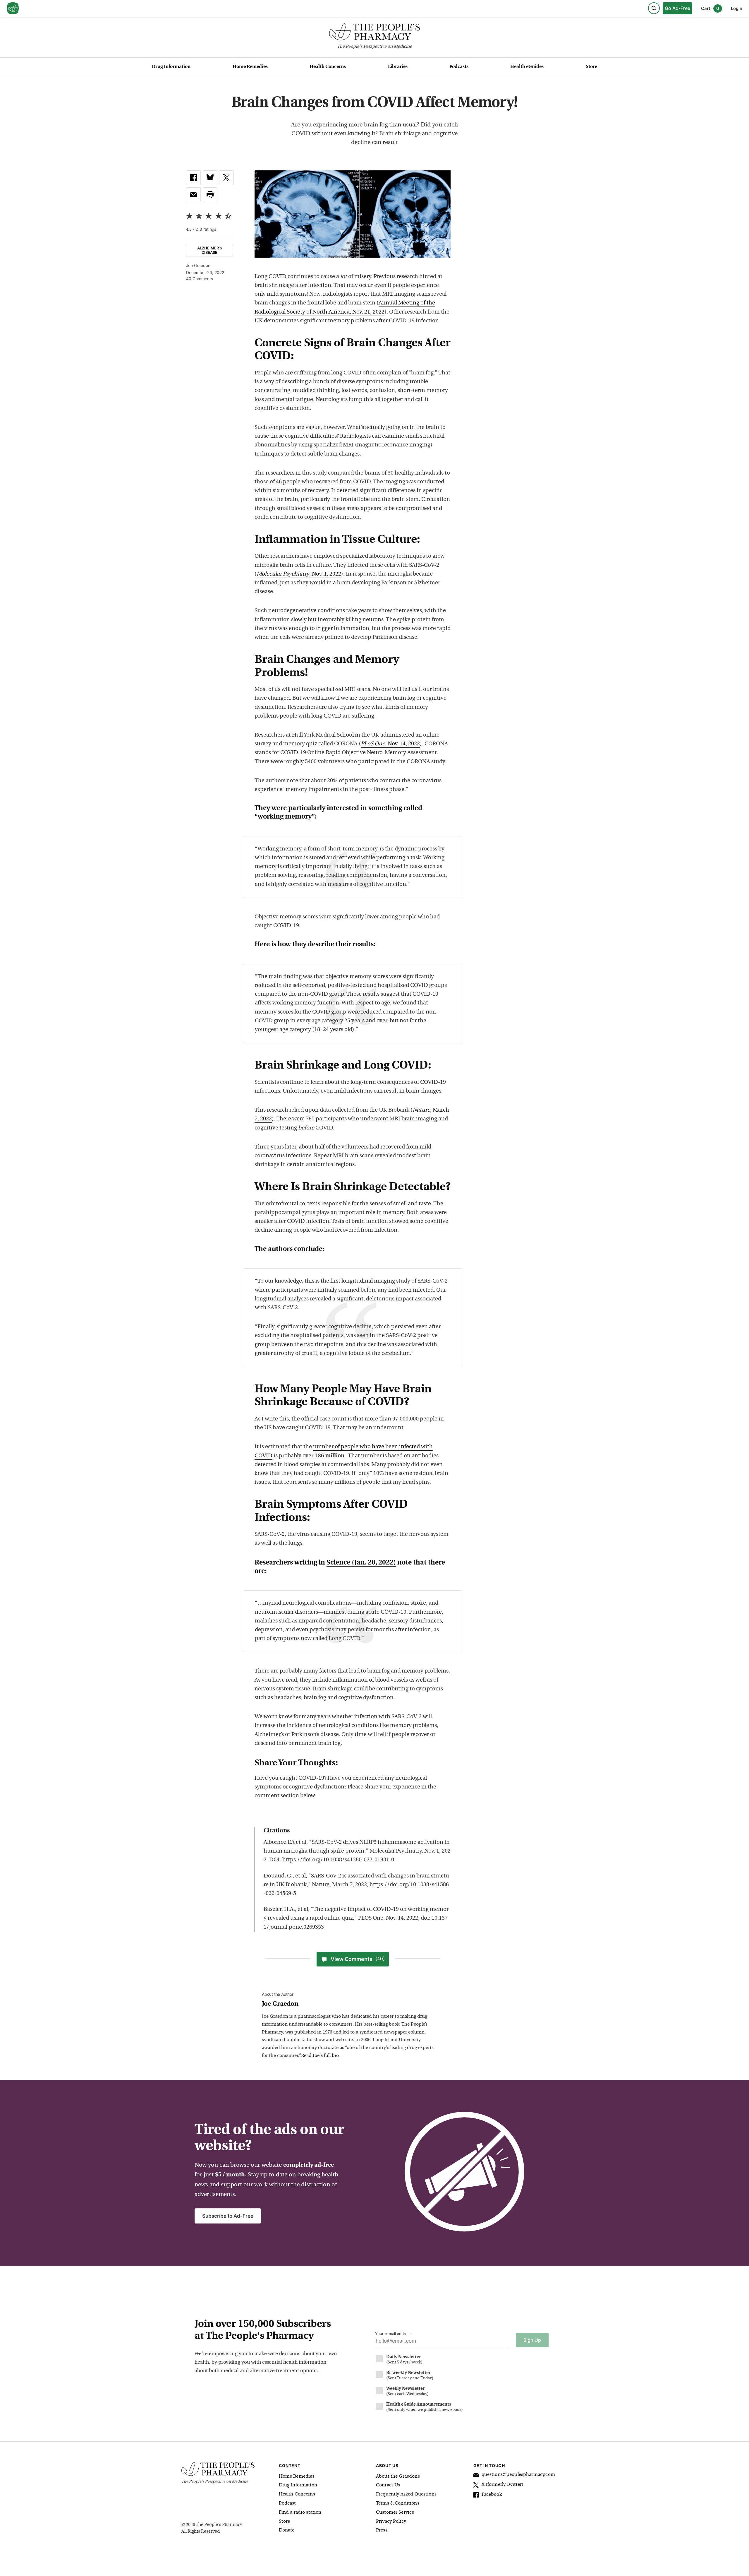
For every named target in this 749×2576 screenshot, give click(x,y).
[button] (210, 195)
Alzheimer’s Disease (210, 250)
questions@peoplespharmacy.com (518, 2475)
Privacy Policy (391, 2522)
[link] (193, 178)
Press (382, 2530)
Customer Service (395, 2512)
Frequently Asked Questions (406, 2494)
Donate (287, 2530)
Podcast (287, 2503)
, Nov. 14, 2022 (390, 744)
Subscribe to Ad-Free (228, 2216)
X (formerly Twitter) (503, 2485)
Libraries (398, 67)
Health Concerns (328, 67)
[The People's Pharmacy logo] (374, 33)
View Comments (358, 1959)
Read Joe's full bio (320, 2056)
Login (737, 8)
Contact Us (388, 2485)
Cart (710, 8)
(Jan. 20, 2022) (361, 1563)
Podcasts (459, 67)
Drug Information (171, 67)
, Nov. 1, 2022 (299, 574)
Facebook (492, 2495)
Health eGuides (527, 67)
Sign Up (532, 2340)
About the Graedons (398, 2476)
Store (591, 67)
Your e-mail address (393, 2334)
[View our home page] (13, 8)
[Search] (654, 8)
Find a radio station (300, 2512)
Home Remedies (250, 67)
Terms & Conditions (398, 2503)
